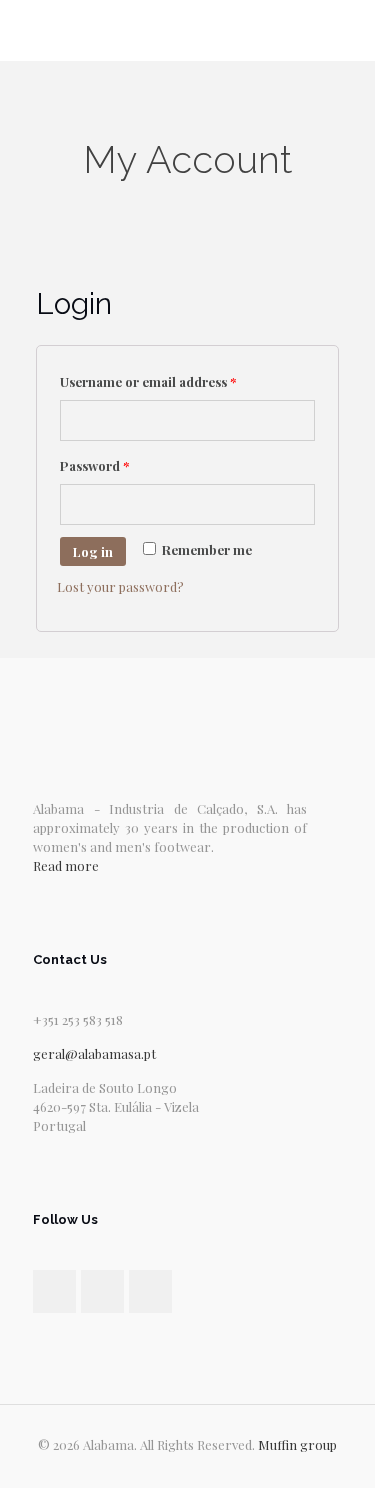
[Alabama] (187, 30)
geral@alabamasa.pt (94, 1053)
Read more (66, 865)
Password (94, 465)
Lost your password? (120, 586)
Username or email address (148, 381)
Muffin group (297, 1444)
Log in (93, 551)
